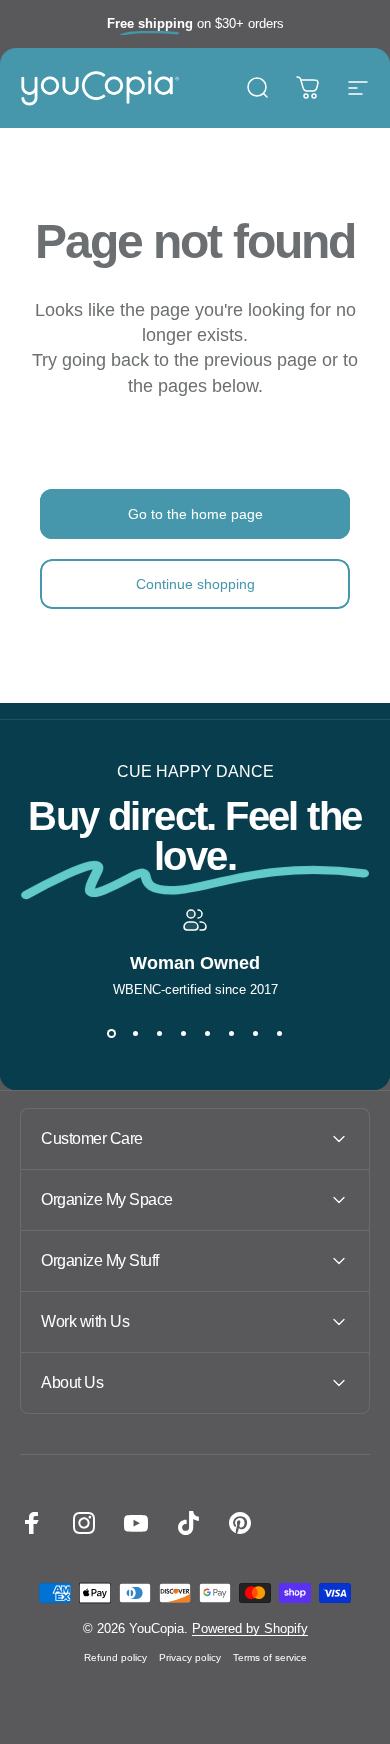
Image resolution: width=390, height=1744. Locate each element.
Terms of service (270, 1657)
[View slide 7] (255, 1033)
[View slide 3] (159, 1033)
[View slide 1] (111, 1033)
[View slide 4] (183, 1033)
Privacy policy (190, 1657)
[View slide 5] (207, 1033)
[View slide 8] (279, 1033)
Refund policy (115, 1657)
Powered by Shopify (250, 1628)
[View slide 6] (231, 1033)
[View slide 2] (135, 1033)
